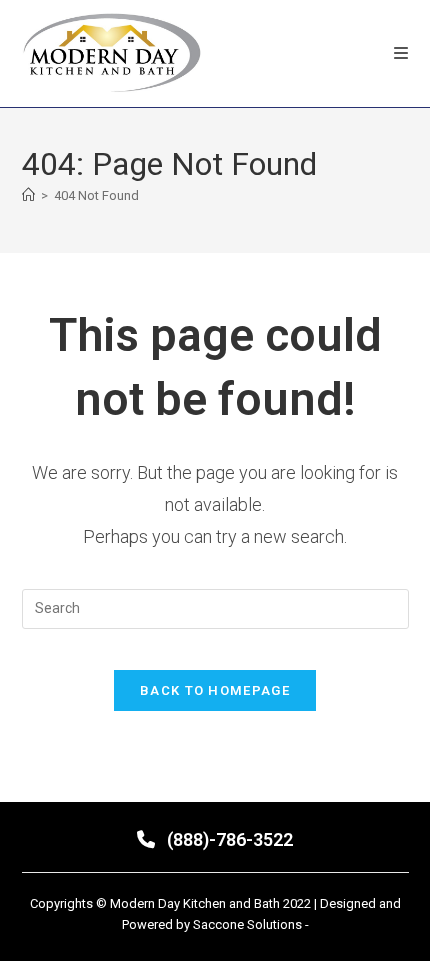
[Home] (28, 195)
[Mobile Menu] (401, 53)
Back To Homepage (215, 690)
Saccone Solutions (249, 924)
